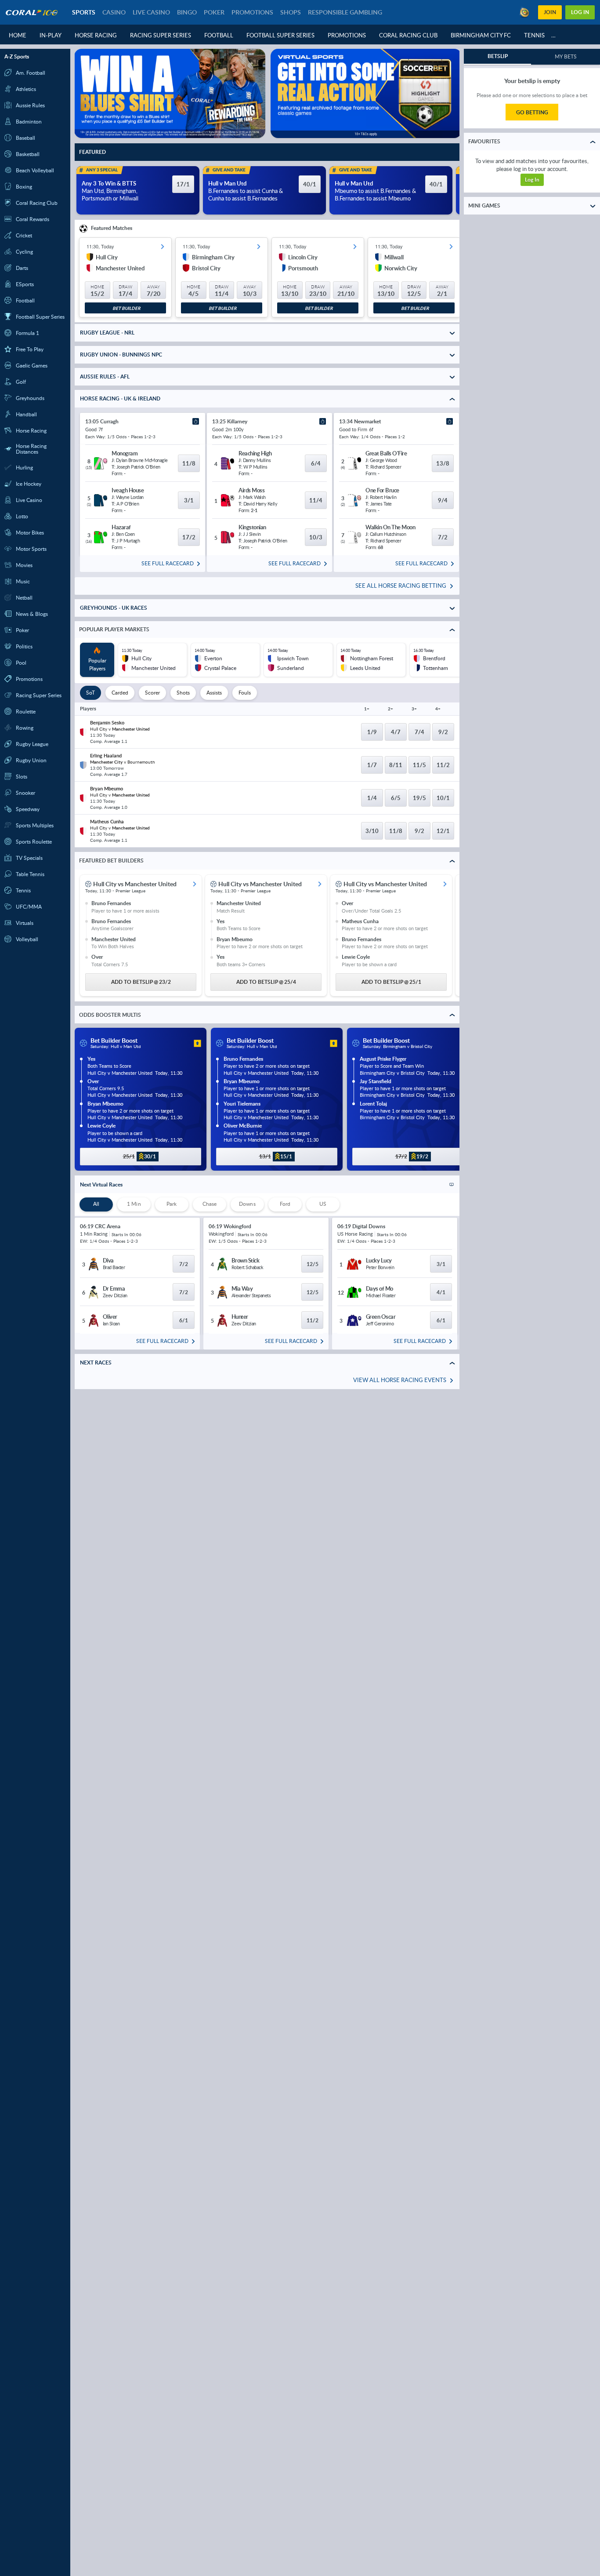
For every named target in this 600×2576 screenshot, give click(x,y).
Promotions (347, 35)
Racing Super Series (161, 35)
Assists (214, 693)
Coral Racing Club (408, 35)
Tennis (534, 35)
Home (18, 35)
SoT (90, 693)
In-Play (51, 35)
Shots (183, 693)
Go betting (532, 112)
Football (219, 35)
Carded (120, 693)
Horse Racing (96, 35)
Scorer (152, 693)
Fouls (245, 693)
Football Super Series (280, 35)
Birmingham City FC (481, 35)
